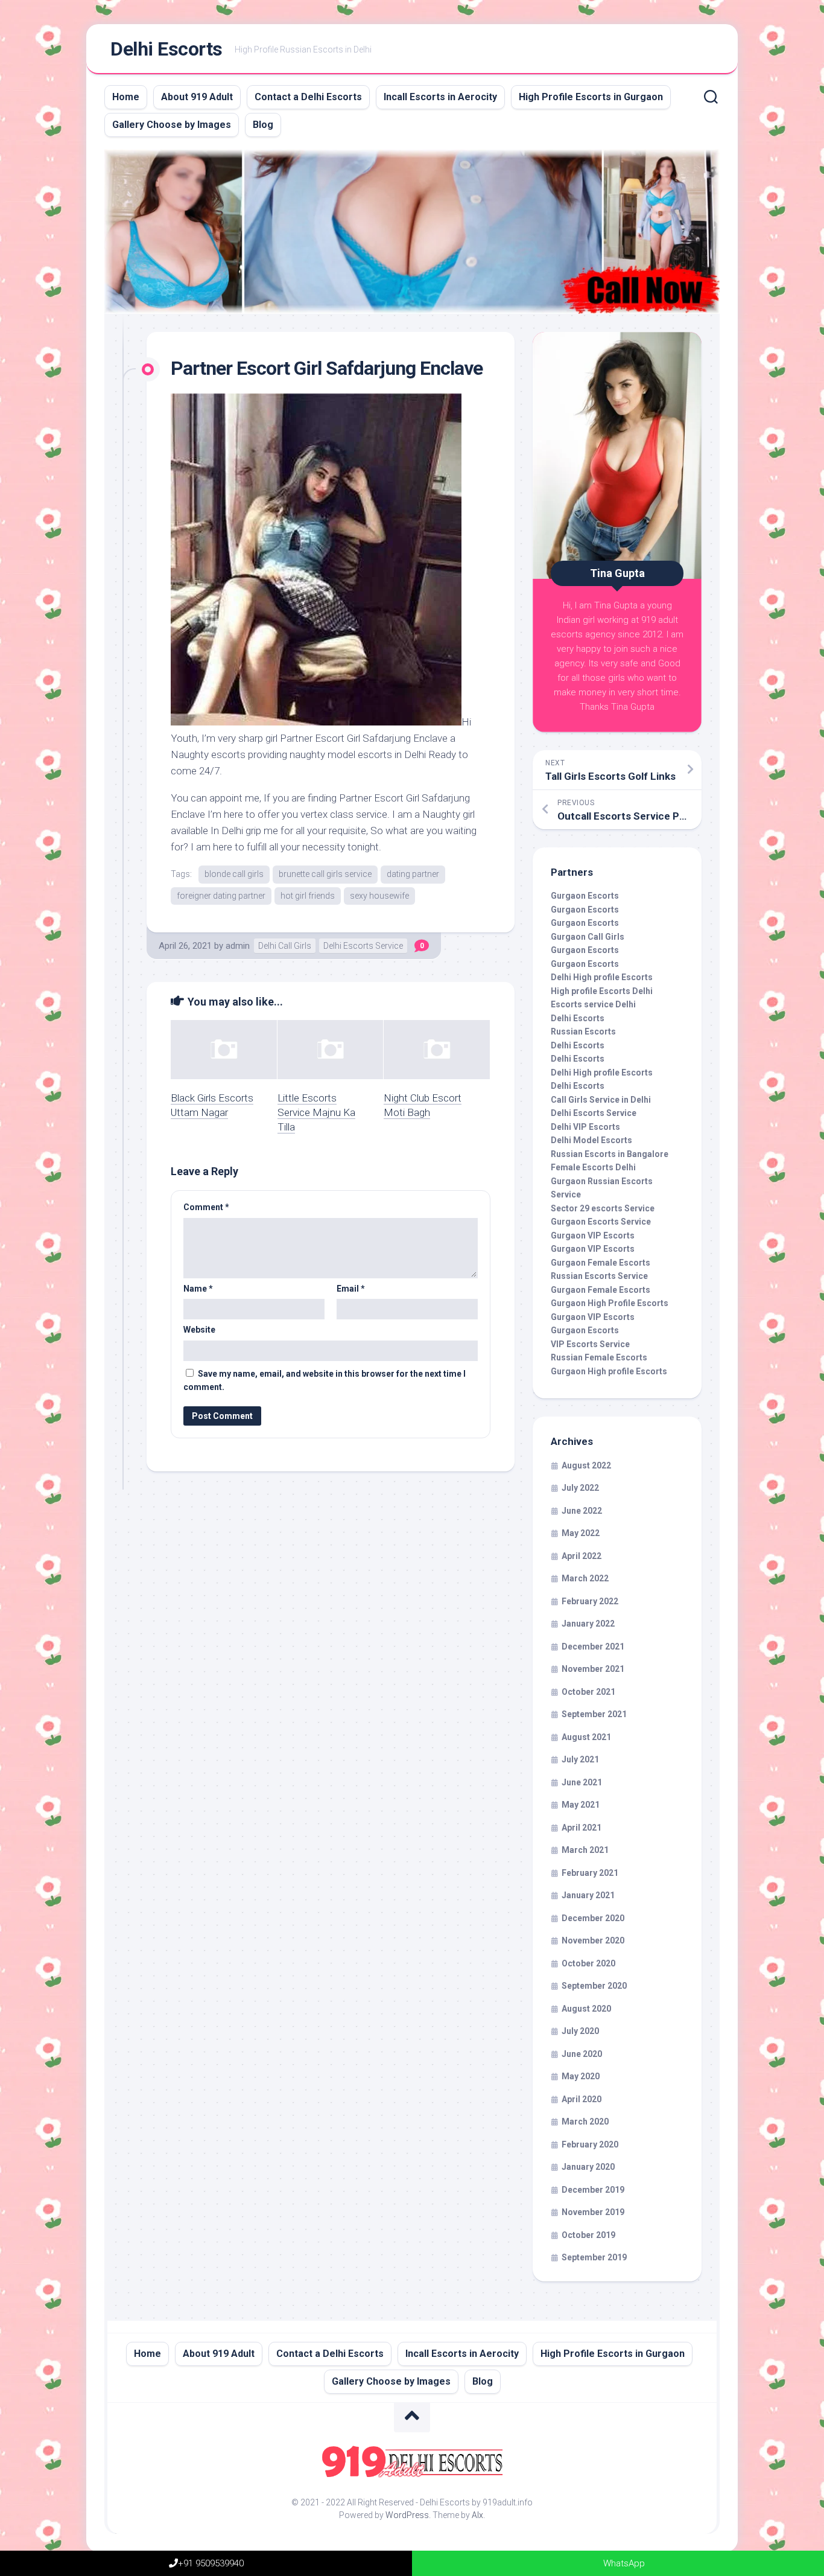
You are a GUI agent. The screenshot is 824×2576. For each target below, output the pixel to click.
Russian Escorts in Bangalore (610, 1154)
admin (238, 946)
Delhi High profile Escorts (602, 977)
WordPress (407, 2515)
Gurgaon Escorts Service (601, 1222)
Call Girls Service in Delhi (601, 1100)
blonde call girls (234, 874)
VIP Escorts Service (590, 1344)
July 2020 (580, 2031)
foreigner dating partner (221, 896)
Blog (263, 125)
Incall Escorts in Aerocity (440, 97)
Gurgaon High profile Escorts (609, 1371)
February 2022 (590, 1601)
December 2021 (593, 1647)
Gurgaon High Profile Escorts (610, 1303)
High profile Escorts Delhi (602, 991)
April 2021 (582, 1828)
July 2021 (580, 1759)
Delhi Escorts (166, 49)
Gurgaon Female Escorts (601, 1263)
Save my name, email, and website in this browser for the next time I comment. (325, 1381)
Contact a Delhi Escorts (308, 97)
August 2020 (586, 2009)
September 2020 (594, 1986)
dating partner (413, 874)
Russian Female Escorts (599, 1357)
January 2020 (588, 2167)
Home (126, 97)
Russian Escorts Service (599, 1276)
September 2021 (594, 1714)
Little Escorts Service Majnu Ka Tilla (316, 1112)
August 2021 (586, 1737)
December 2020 (593, 1918)
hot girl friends (308, 896)
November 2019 (593, 2212)
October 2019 (588, 2235)
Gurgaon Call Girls (588, 937)
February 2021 (590, 1873)
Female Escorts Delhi (593, 1167)
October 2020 (588, 1963)
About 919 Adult (197, 97)
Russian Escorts (583, 1031)
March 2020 (585, 2122)
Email (351, 1289)
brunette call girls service (325, 874)
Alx (477, 2515)
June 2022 (582, 1511)
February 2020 (590, 2144)
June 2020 (582, 2054)
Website (199, 1330)
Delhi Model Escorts (591, 1140)
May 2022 (581, 1533)
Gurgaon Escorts (585, 896)
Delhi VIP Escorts (585, 1127)
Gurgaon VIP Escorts (593, 1235)
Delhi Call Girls (285, 946)
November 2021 (593, 1669)
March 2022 (585, 1578)
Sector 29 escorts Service (603, 1208)
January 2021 (588, 1895)
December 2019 (593, 2190)
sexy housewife (379, 896)
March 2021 (585, 1850)
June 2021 (582, 1782)
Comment (206, 1207)
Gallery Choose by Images (172, 125)
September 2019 (594, 2257)
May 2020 (581, 2076)
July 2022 (580, 1488)
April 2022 (582, 1556)
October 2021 (588, 1692)
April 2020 (582, 2099)
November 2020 (593, 1940)
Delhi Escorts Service (363, 946)
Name (198, 1289)
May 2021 (581, 1805)
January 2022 (588, 1624)
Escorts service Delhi (593, 1004)
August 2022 (586, 1465)
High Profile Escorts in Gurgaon (591, 97)
